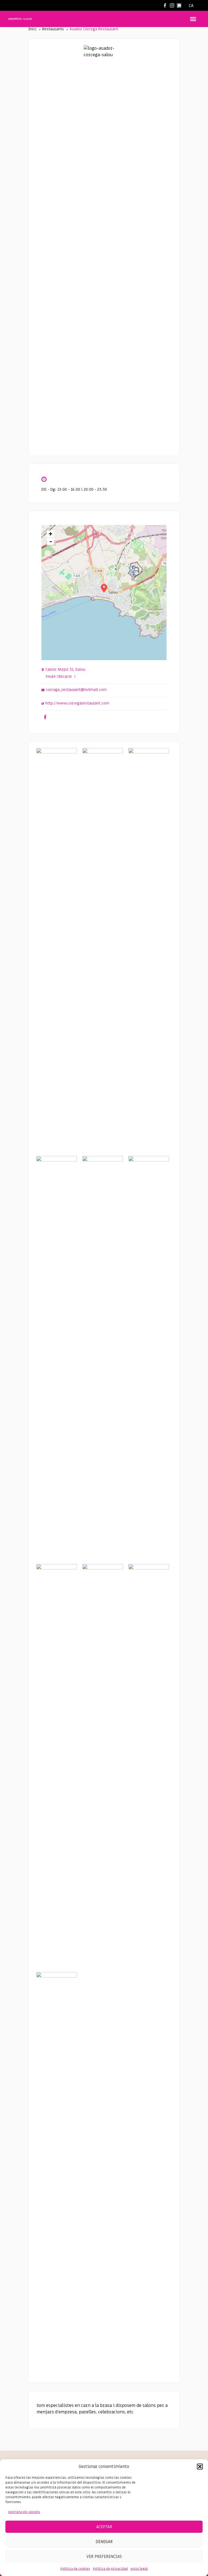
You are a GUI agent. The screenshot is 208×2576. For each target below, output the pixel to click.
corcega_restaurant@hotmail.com (76, 690)
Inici (32, 29)
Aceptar (104, 2527)
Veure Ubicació (59, 676)
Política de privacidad (110, 2569)
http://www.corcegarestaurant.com (77, 703)
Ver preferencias (104, 2557)
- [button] (51, 541)
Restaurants (53, 29)
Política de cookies (75, 2569)
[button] (200, 2467)
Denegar (104, 2542)
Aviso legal (139, 2569)
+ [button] (51, 534)
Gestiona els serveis (24, 2512)
